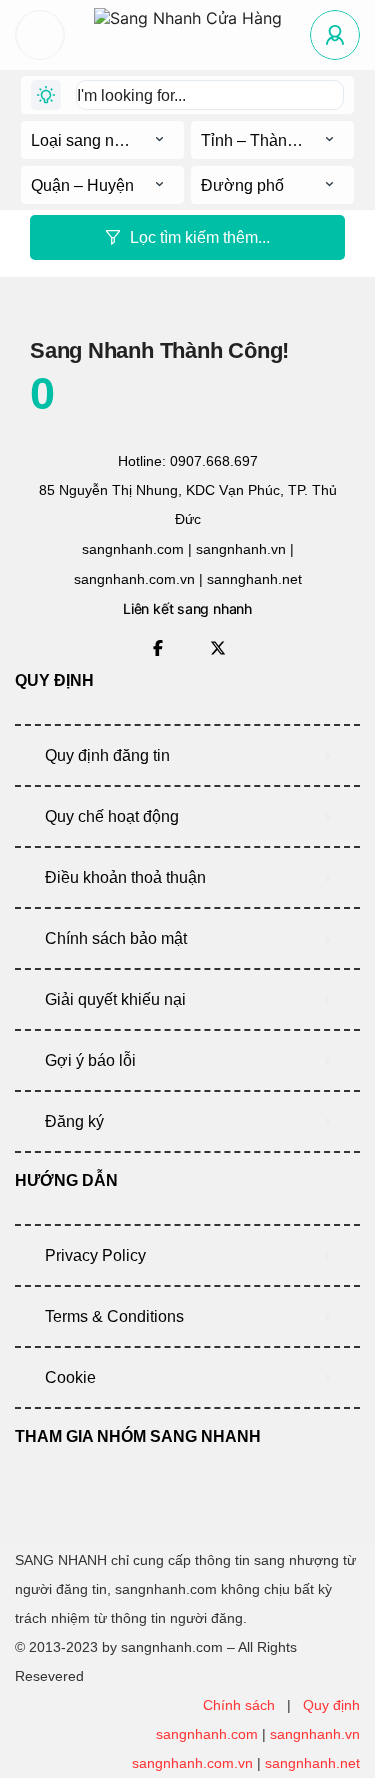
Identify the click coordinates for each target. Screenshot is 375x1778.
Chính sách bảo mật (116, 938)
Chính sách (239, 1705)
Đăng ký (74, 1121)
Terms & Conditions (114, 1316)
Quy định (331, 1705)
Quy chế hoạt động (112, 816)
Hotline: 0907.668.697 (188, 461)
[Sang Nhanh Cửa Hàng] (188, 35)
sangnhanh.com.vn (192, 1763)
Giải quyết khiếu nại (115, 999)
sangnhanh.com (207, 1734)
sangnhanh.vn (315, 1734)
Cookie (70, 1377)
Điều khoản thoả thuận (125, 877)
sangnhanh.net (312, 1763)
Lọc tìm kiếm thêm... (200, 237)
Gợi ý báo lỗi (90, 1060)
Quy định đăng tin (107, 755)
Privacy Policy (95, 1255)
